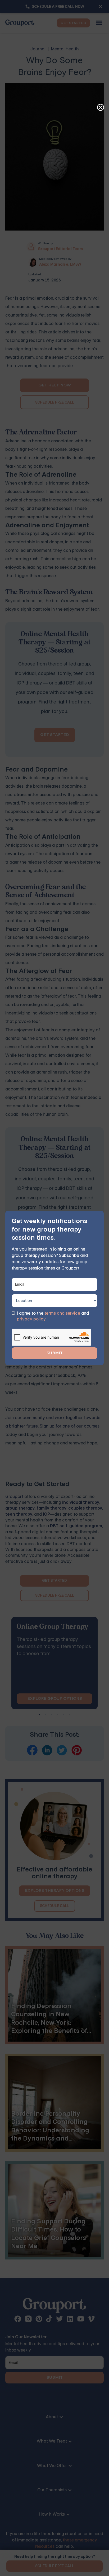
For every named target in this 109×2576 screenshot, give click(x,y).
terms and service (62, 1313)
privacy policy (31, 1319)
